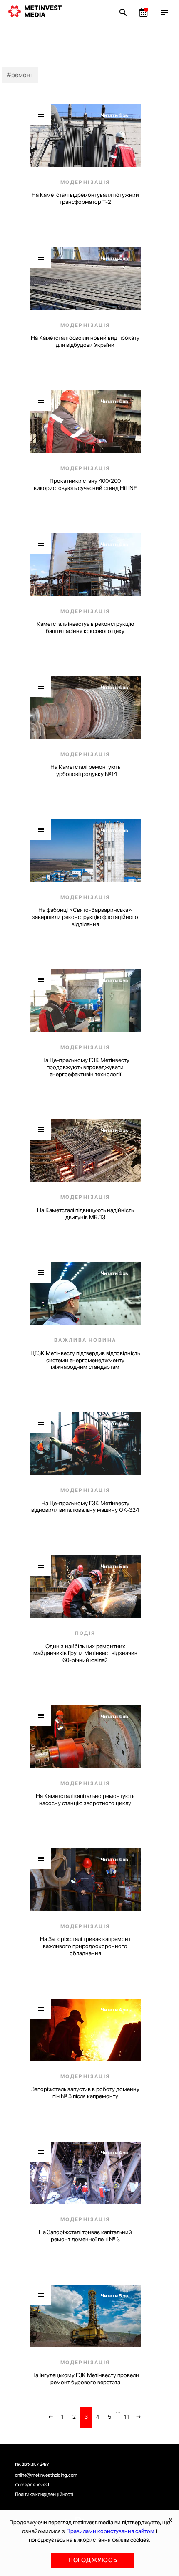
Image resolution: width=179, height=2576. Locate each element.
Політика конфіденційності (44, 2494)
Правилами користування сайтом (110, 2531)
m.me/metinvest (32, 2485)
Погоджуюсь (93, 2560)
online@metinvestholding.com (46, 2475)
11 (127, 2417)
